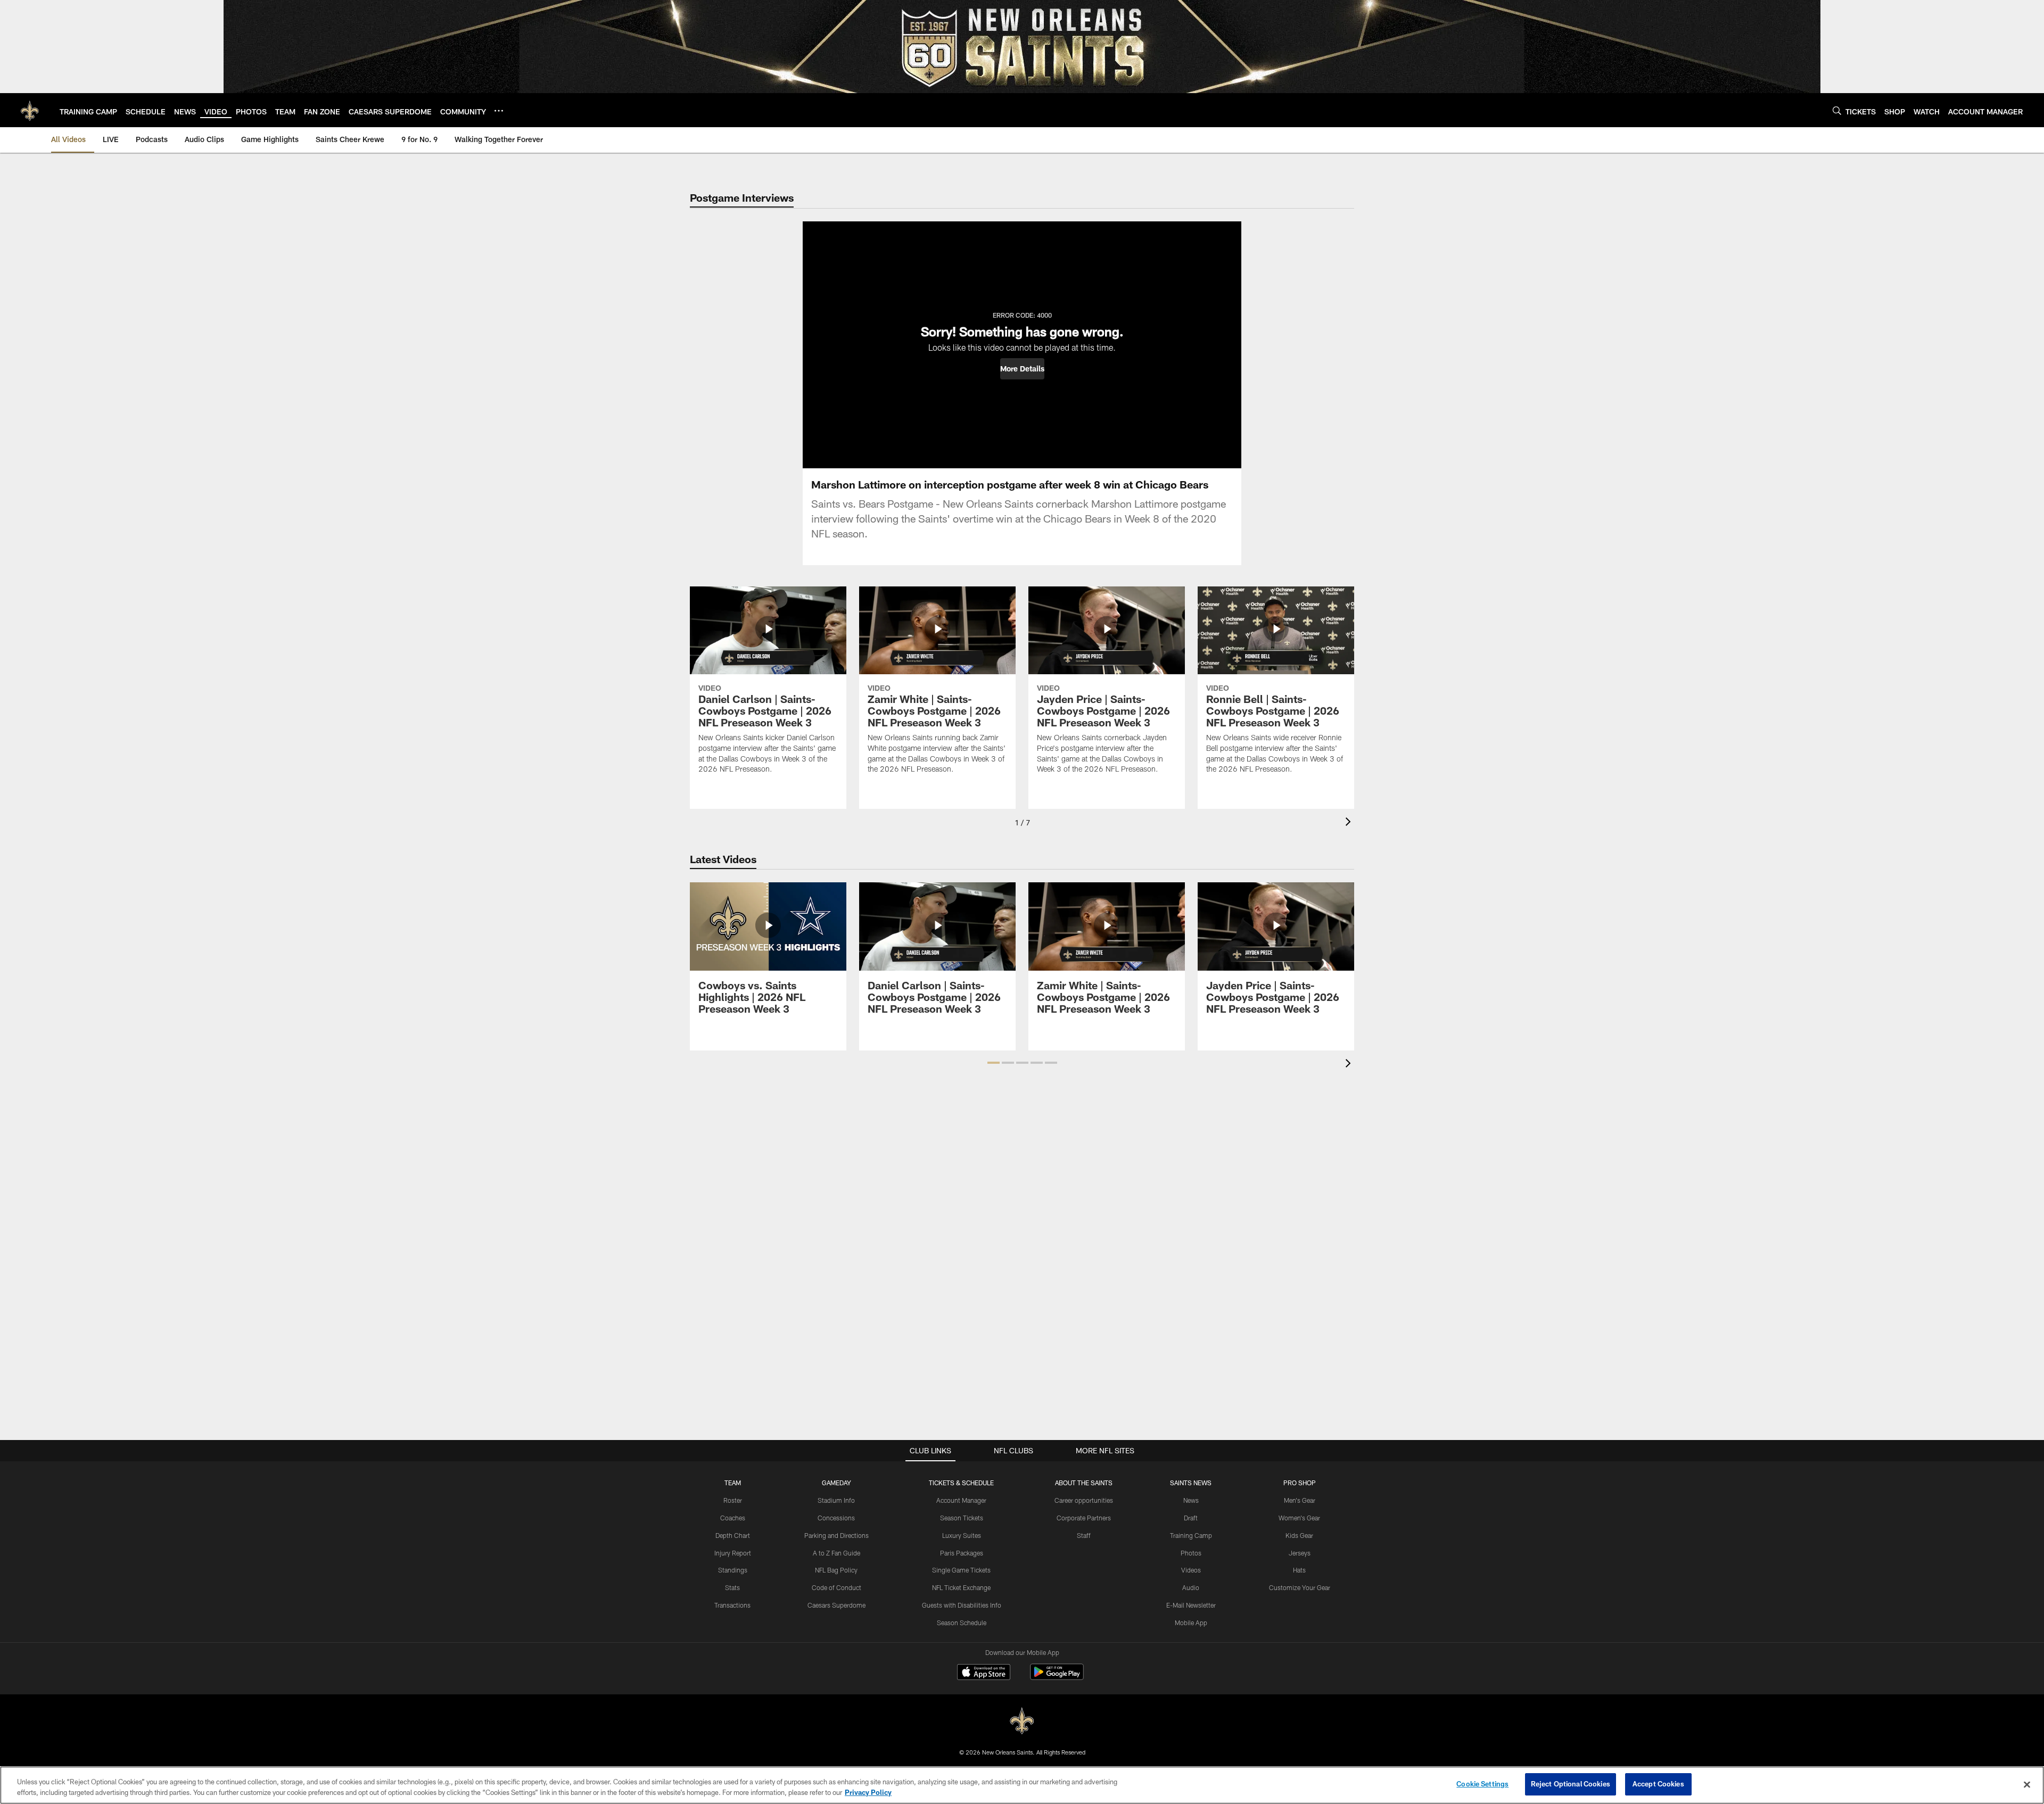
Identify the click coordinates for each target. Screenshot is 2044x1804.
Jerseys (1300, 1553)
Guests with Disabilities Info (962, 1605)
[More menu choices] (499, 111)
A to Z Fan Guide (836, 1553)
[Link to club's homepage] (30, 110)
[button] (1022, 369)
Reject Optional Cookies (1571, 1784)
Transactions (732, 1605)
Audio (1191, 1587)
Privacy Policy (868, 1792)
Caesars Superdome (836, 1605)
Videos (1191, 1570)
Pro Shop (1300, 1483)
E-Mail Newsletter (1191, 1605)
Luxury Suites (962, 1535)
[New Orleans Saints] (1022, 1721)
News (1191, 1500)
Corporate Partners (1084, 1518)
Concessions (836, 1518)
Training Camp (1191, 1535)
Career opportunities (1084, 1500)
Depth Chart (733, 1535)
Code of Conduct (836, 1587)
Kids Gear (1299, 1535)
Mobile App (1191, 1623)
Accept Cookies (1658, 1784)
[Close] (2027, 1784)
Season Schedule (962, 1623)
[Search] (1837, 110)
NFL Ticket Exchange (961, 1587)
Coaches (733, 1518)
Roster (733, 1500)
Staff (1084, 1535)
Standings (733, 1570)
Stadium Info (836, 1500)
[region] (1022, 1785)
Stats (732, 1587)
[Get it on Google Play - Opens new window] (1057, 1677)
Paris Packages (962, 1553)
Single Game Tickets (961, 1570)
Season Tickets (962, 1518)
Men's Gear (1300, 1500)
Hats (1299, 1570)
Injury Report (733, 1553)
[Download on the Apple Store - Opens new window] (984, 1673)
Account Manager (961, 1500)
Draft (1191, 1518)
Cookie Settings (1482, 1784)
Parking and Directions (836, 1535)
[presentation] (1350, 823)
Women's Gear (1299, 1518)
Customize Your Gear (1300, 1587)
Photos (1191, 1553)
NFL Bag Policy (836, 1570)
